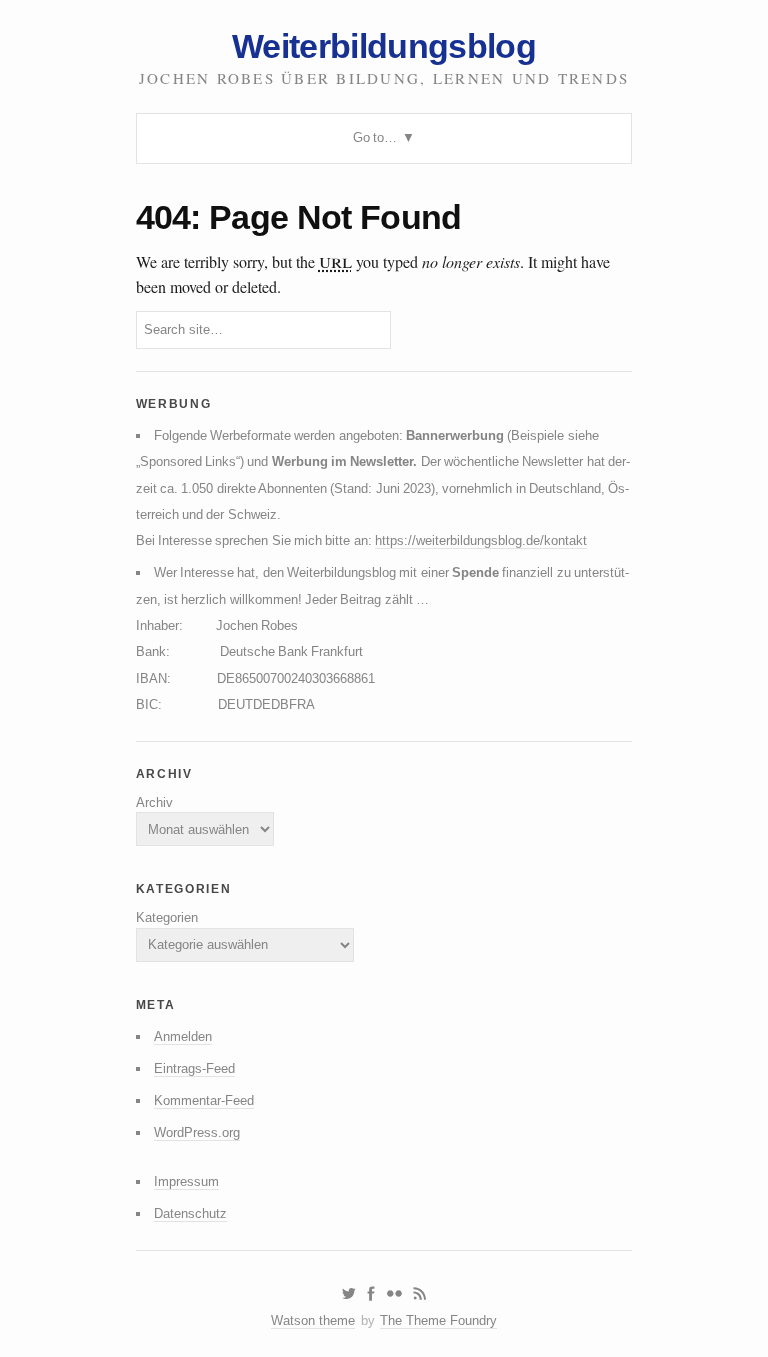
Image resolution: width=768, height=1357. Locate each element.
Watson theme (313, 1320)
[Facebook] (371, 1294)
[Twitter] (348, 1294)
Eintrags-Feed (194, 1068)
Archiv (154, 802)
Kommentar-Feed (204, 1100)
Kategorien (167, 917)
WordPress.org (197, 1132)
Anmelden (183, 1036)
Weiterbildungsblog (384, 46)
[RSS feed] (420, 1294)
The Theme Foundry (438, 1320)
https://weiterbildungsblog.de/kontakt (481, 540)
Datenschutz (190, 1213)
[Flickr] (394, 1294)
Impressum (186, 1181)
